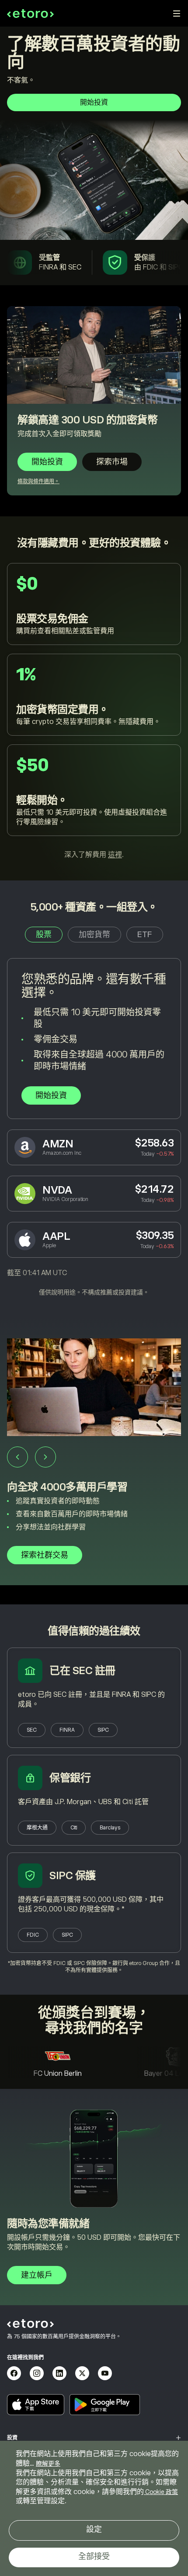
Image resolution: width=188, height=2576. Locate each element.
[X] (82, 2373)
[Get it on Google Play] (105, 2405)
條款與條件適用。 (38, 481)
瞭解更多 (48, 2463)
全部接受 (94, 2556)
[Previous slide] (17, 1457)
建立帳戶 (37, 2275)
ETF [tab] (145, 935)
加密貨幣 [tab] (94, 935)
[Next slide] (45, 1457)
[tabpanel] (94, 1127)
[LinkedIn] (59, 2373)
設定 (94, 2529)
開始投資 (94, 102)
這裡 (115, 855)
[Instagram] (37, 2373)
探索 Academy (47, 1555)
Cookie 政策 (161, 2492)
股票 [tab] (44, 935)
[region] (94, 2508)
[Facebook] (14, 2373)
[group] (94, 1461)
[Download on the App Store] (36, 2405)
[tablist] (94, 935)
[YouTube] (105, 2373)
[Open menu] (177, 14)
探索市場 (112, 462)
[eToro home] (30, 14)
